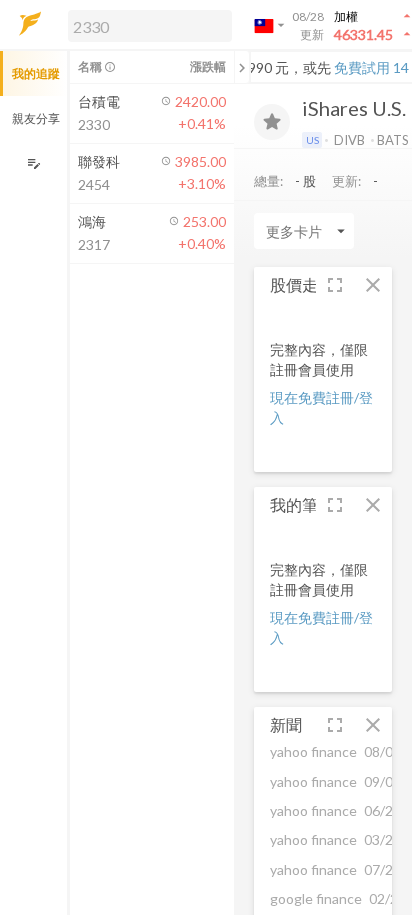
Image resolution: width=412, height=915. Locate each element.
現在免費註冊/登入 (321, 407)
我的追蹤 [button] (36, 73)
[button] (146, 25)
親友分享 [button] (36, 118)
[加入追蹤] (272, 122)
